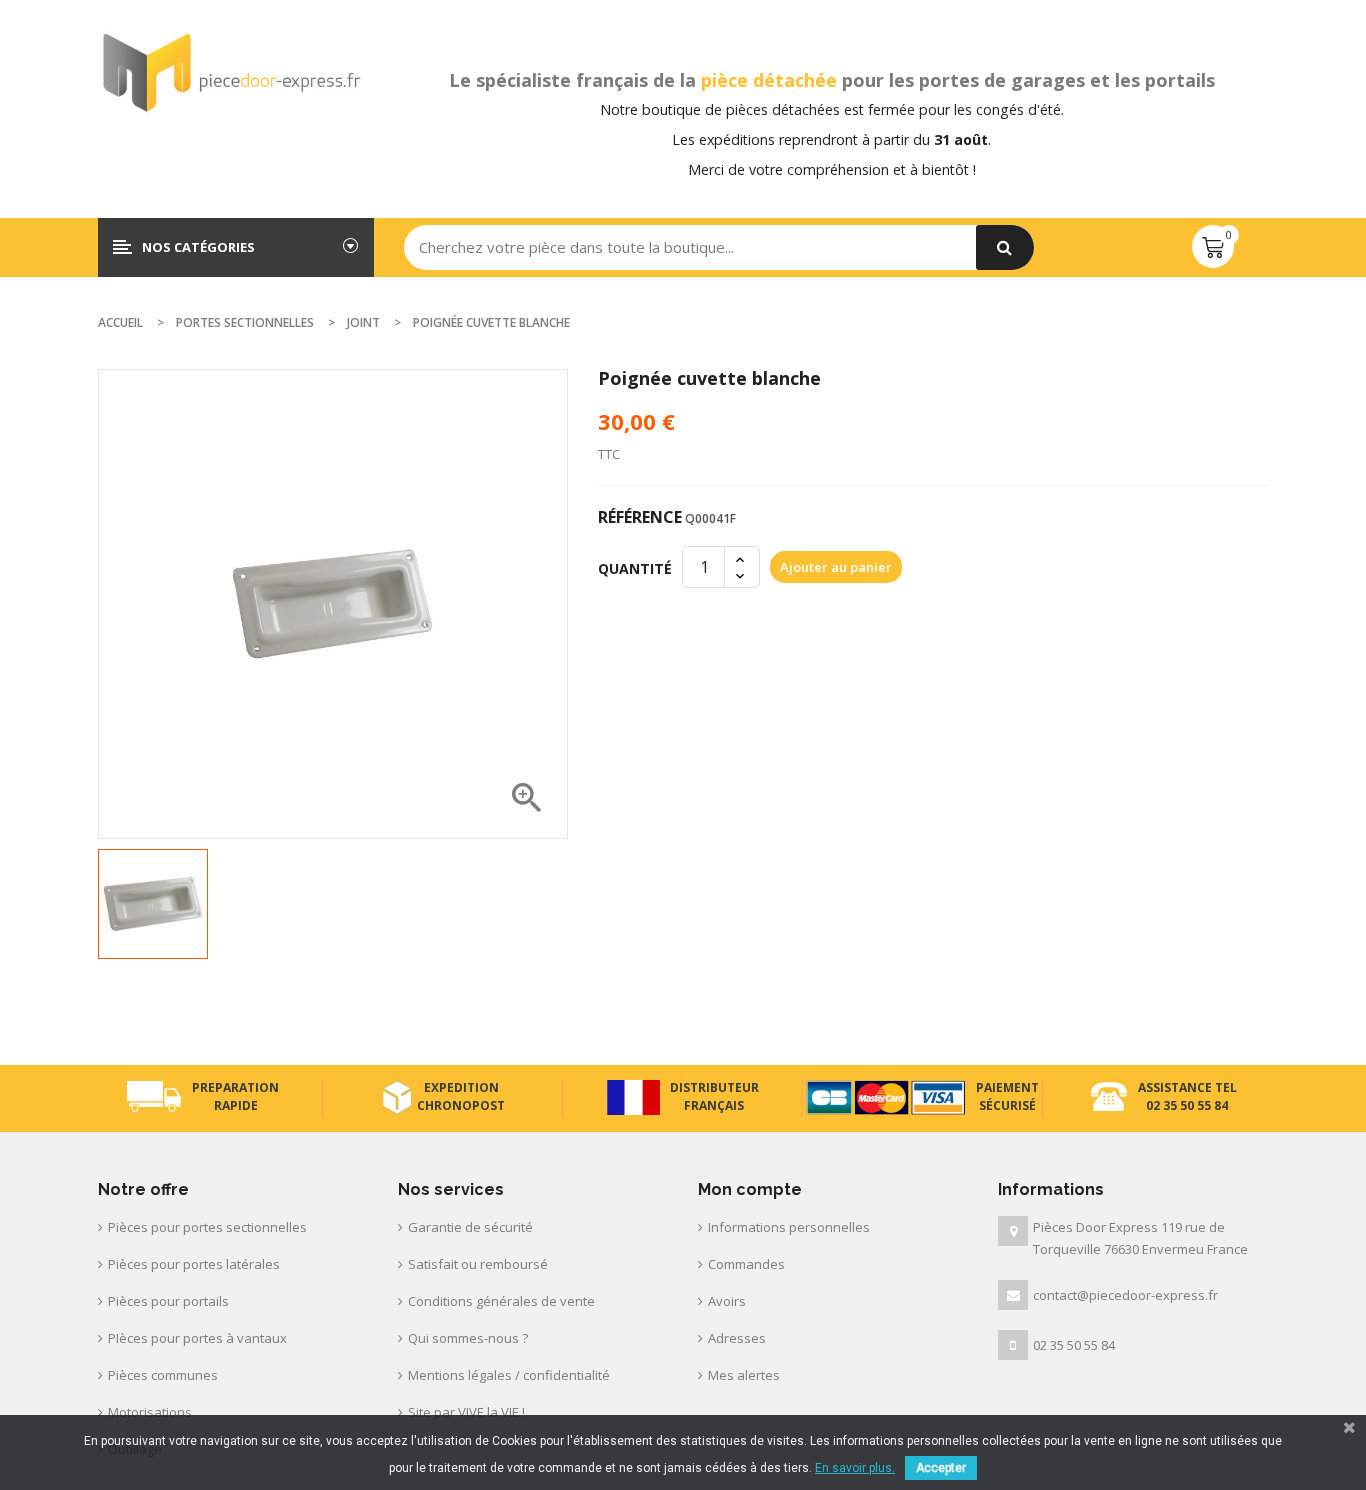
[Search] (1005, 247)
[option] (153, 904)
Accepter (941, 1468)
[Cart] (1213, 246)
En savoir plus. (855, 1468)
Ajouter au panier (836, 567)
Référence (640, 517)
